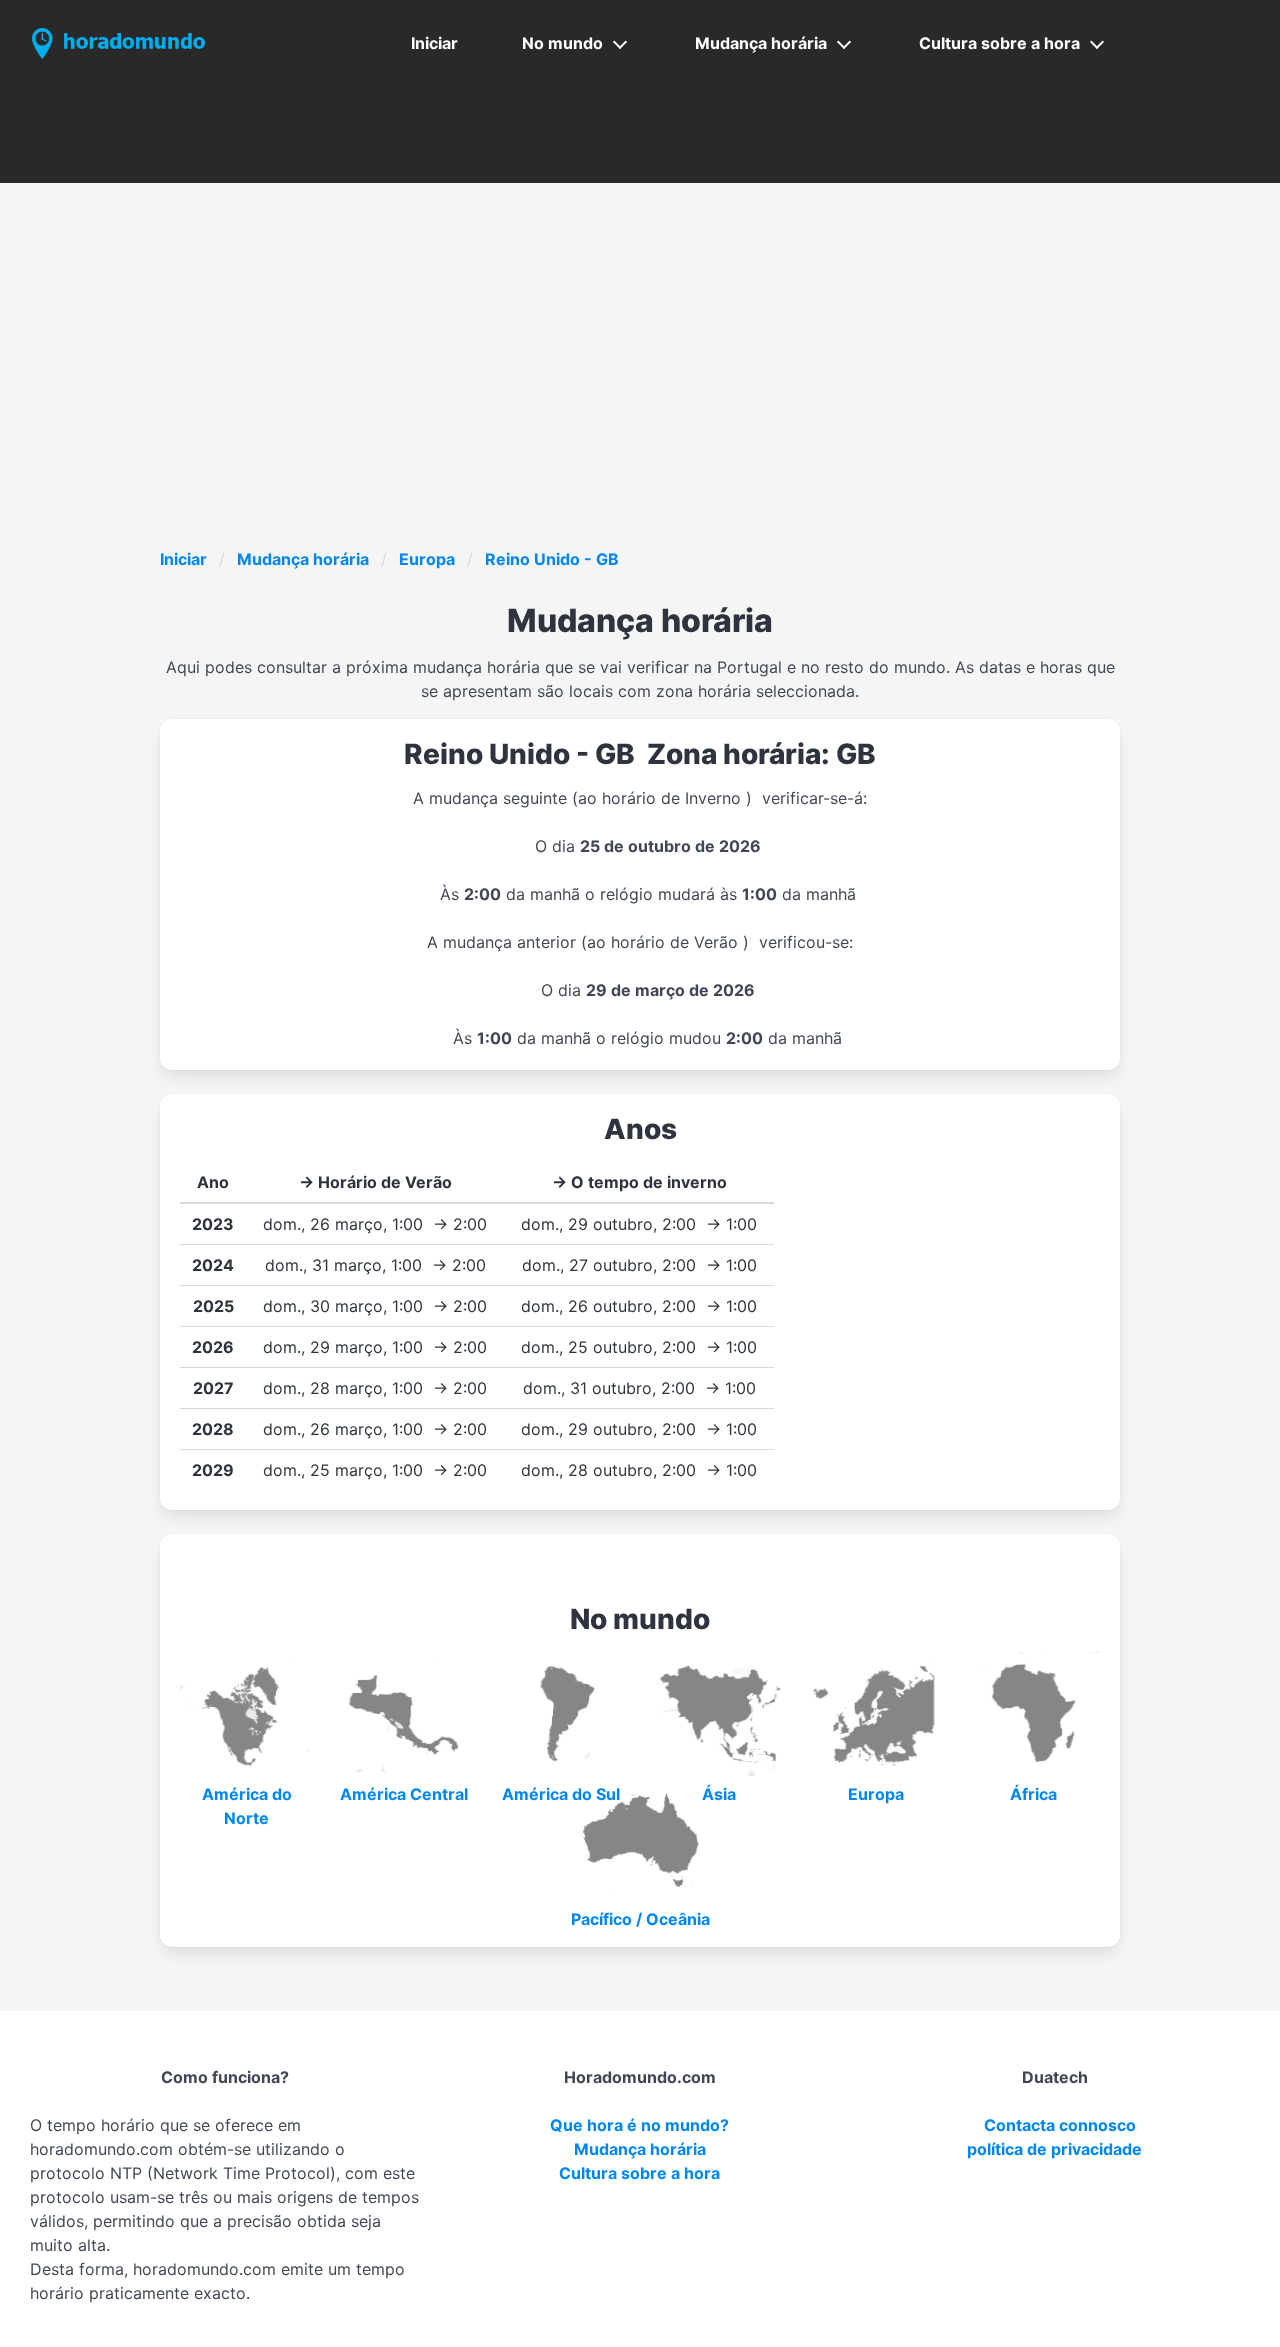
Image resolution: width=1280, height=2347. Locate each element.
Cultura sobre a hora (999, 43)
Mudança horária (761, 43)
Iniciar (434, 43)
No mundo (562, 43)
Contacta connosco (1060, 2125)
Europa (427, 559)
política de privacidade (1054, 2149)
